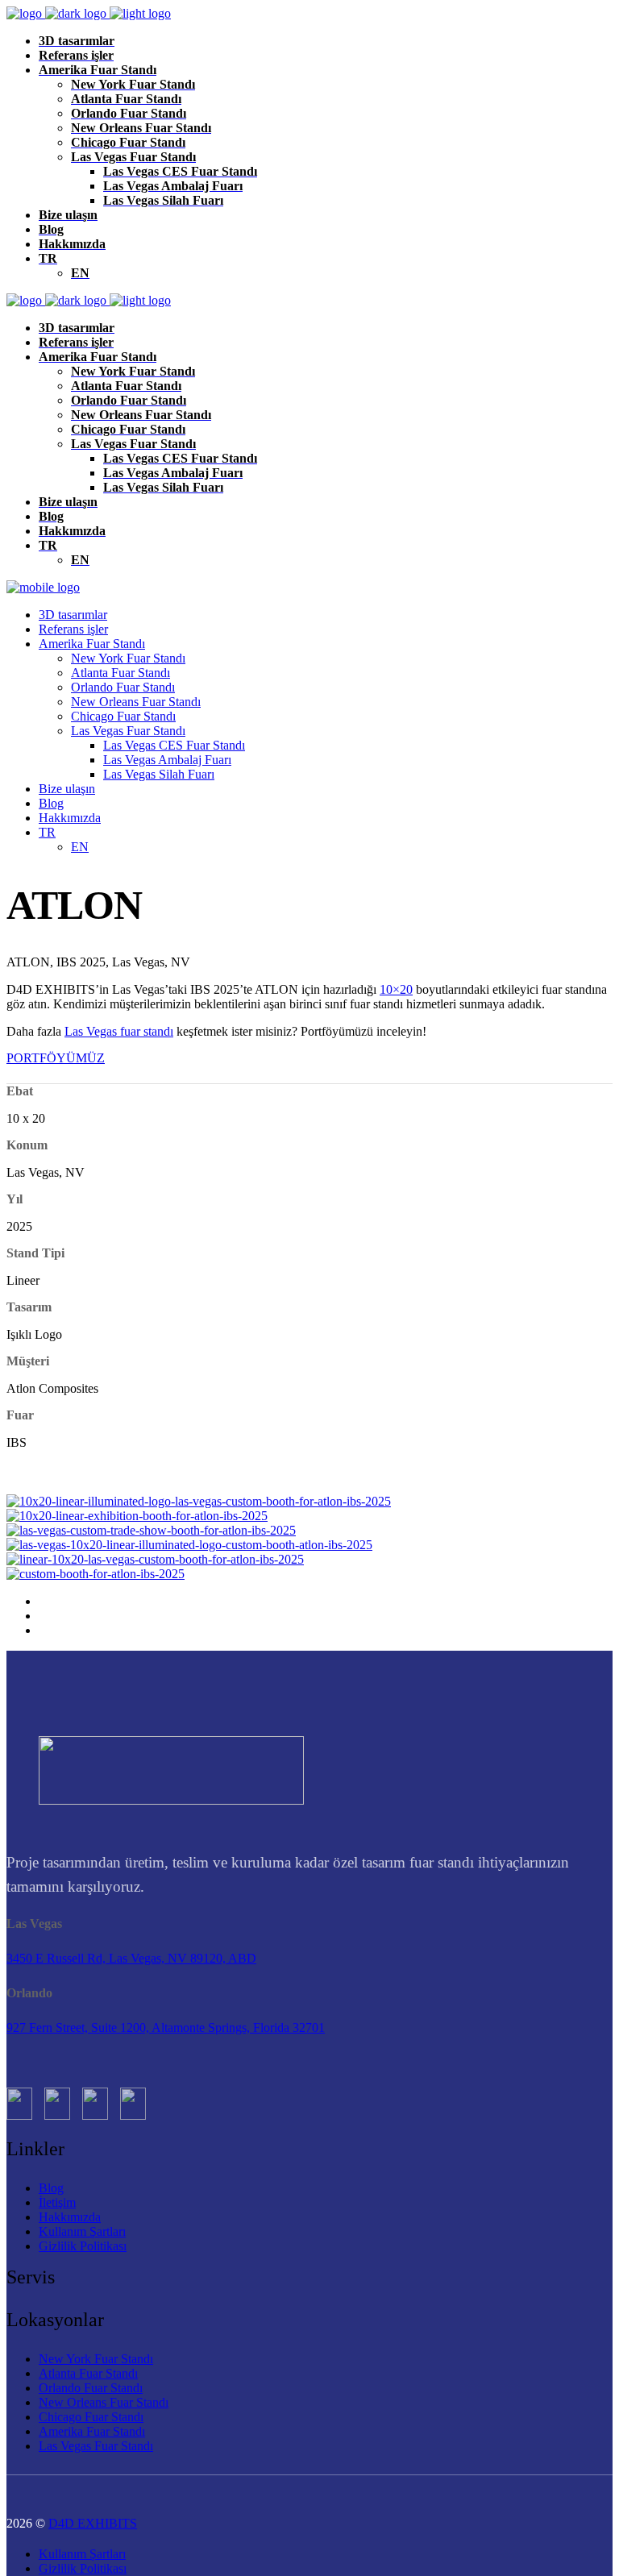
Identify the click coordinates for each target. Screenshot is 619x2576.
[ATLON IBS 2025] (199, 1501)
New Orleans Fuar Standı (104, 2402)
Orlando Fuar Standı (91, 2388)
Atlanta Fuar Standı (88, 2373)
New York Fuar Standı (96, 2359)
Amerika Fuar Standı (92, 2431)
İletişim (57, 2202)
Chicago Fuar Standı (91, 2417)
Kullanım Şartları (82, 2231)
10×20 (396, 989)
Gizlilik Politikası (83, 2246)
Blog (51, 2188)
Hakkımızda (70, 2217)
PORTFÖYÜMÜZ (56, 1058)
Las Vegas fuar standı (119, 1031)
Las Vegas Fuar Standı (96, 2446)
